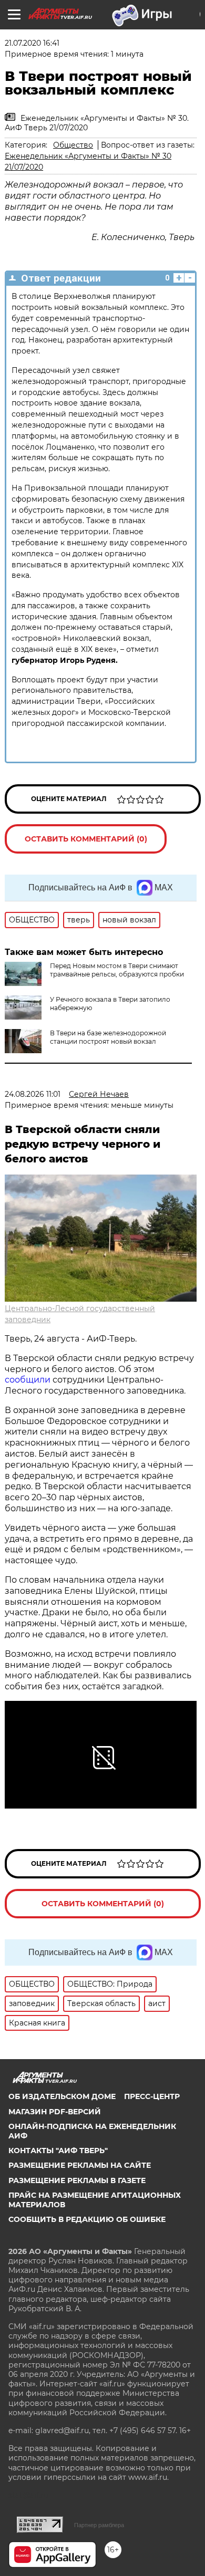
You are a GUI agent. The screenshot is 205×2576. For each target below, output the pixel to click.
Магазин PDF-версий (55, 2112)
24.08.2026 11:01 (33, 1094)
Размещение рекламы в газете (77, 2180)
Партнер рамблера (99, 2525)
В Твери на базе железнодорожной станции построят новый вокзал (108, 1037)
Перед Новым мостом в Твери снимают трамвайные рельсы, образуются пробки (117, 970)
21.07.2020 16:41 (32, 43)
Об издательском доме (62, 2096)
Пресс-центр (152, 2096)
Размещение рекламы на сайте (80, 2165)
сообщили (28, 1380)
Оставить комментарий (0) (86, 839)
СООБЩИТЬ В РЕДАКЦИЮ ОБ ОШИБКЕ (87, 2219)
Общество (73, 145)
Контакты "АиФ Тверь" (58, 2151)
